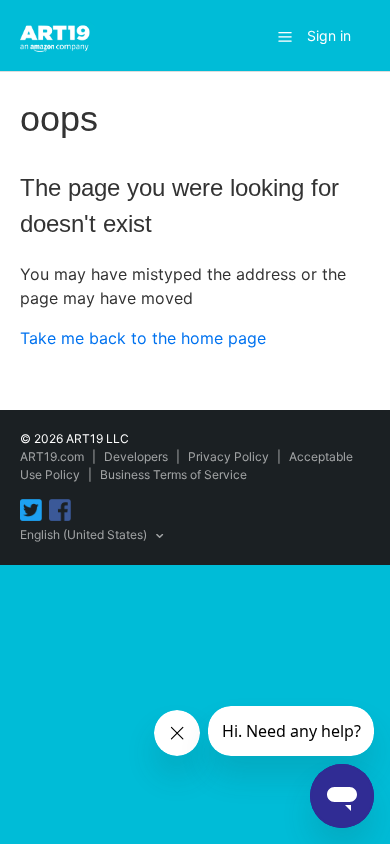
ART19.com (52, 456)
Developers (136, 456)
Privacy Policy (228, 456)
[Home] (58, 34)
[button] (285, 36)
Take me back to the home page (143, 338)
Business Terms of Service (173, 474)
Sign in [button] (329, 35)
